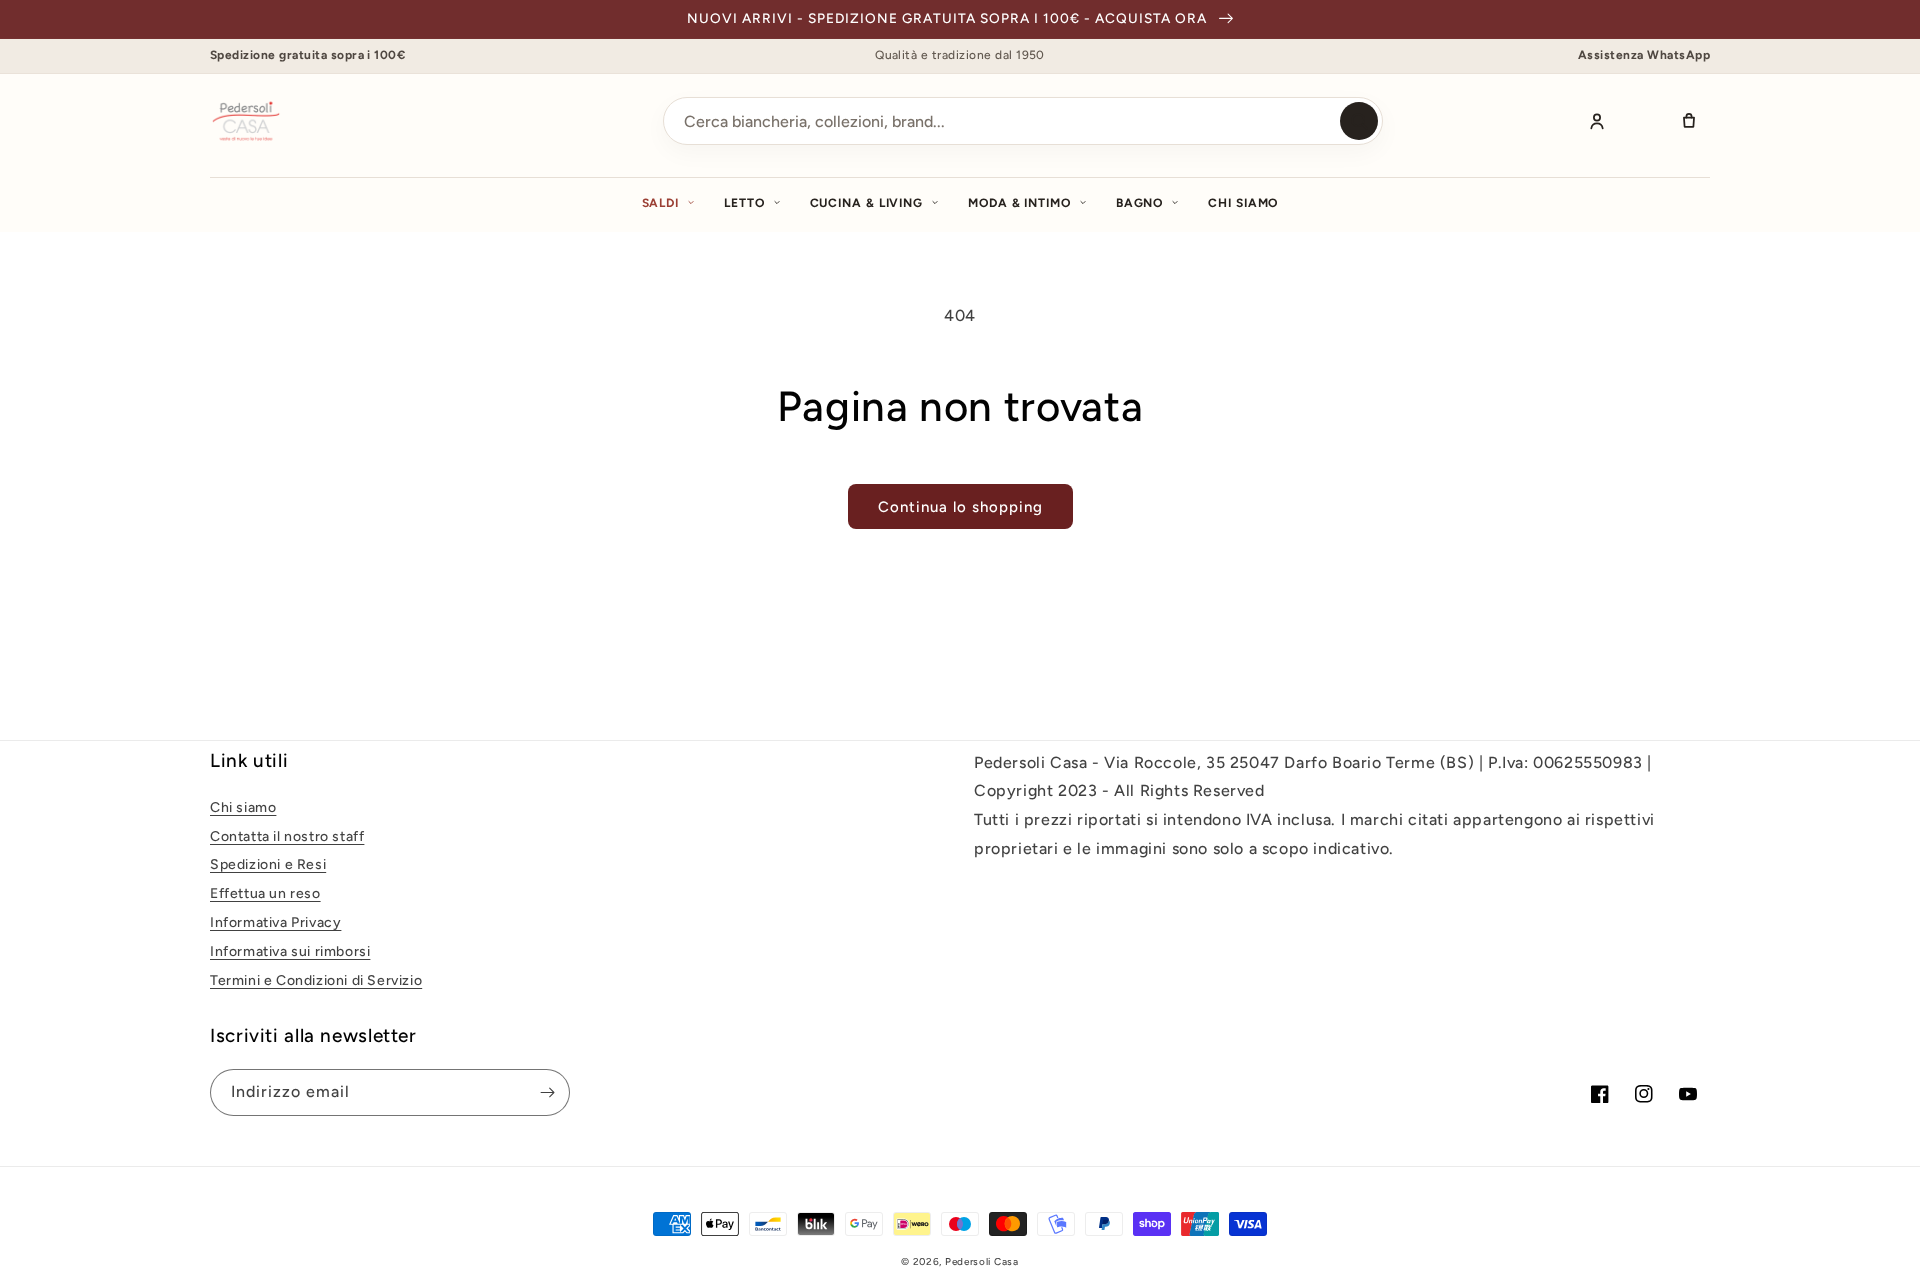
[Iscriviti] (547, 1092)
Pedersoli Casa (982, 1261)
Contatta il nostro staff (287, 836)
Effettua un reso (265, 893)
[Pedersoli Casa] (246, 121)
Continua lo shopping (960, 507)
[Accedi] (1597, 121)
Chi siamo (1243, 203)
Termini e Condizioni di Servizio (316, 980)
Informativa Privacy (275, 922)
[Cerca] (1359, 121)
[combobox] (1023, 121)
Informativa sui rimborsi (290, 951)
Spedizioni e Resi (268, 864)
